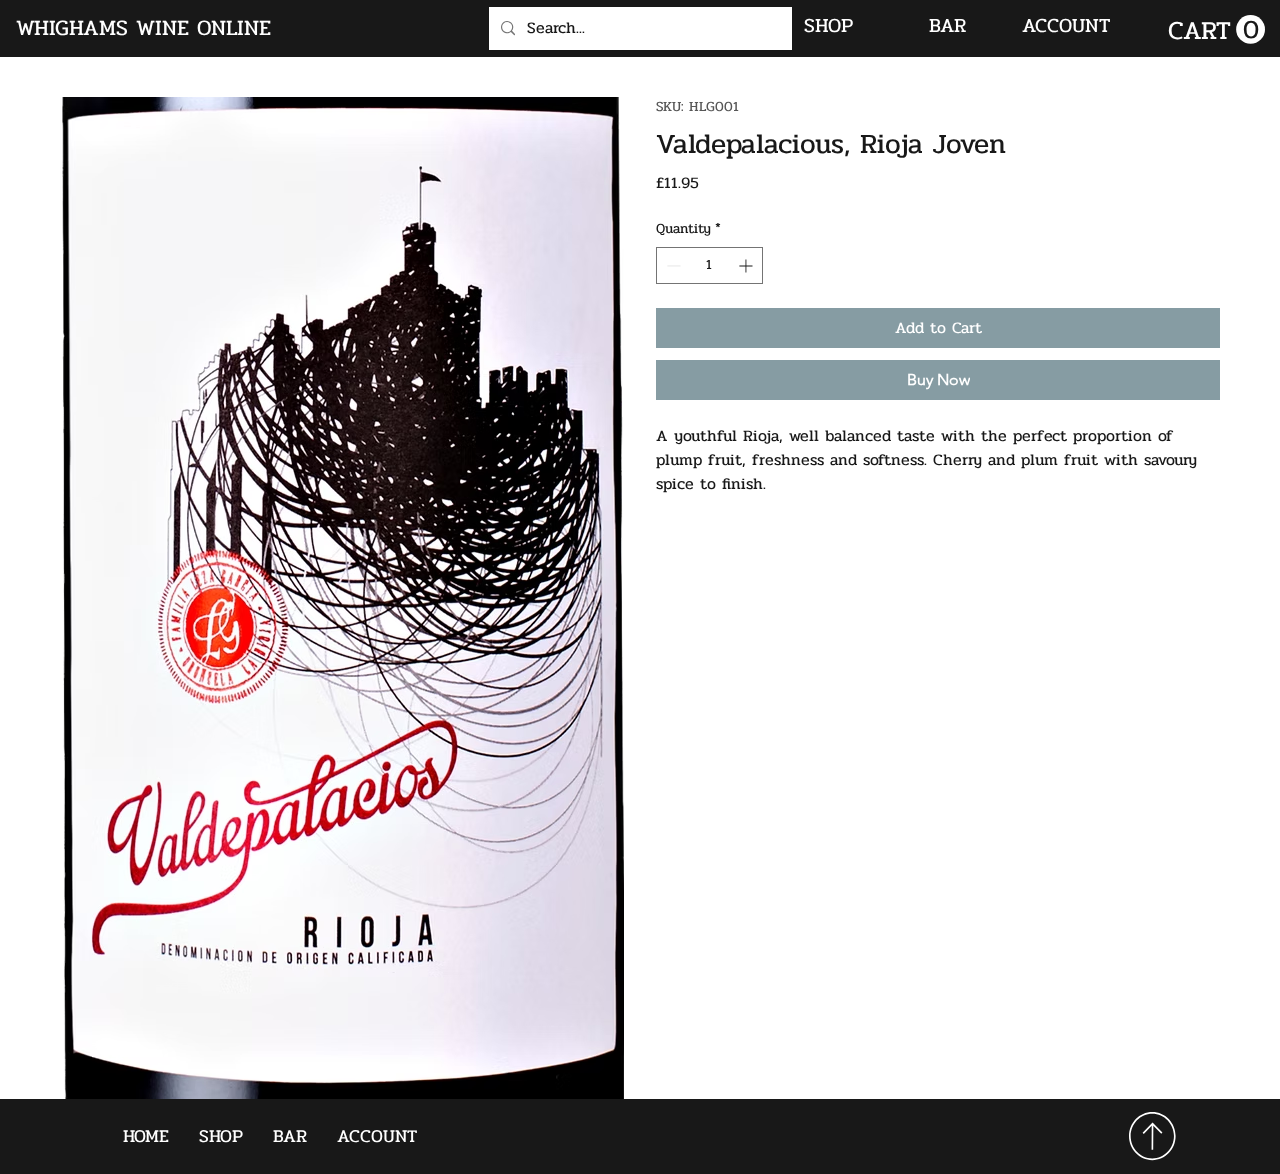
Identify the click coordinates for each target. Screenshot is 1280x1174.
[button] (1216, 30)
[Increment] (747, 265)
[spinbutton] (709, 265)
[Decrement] (671, 265)
